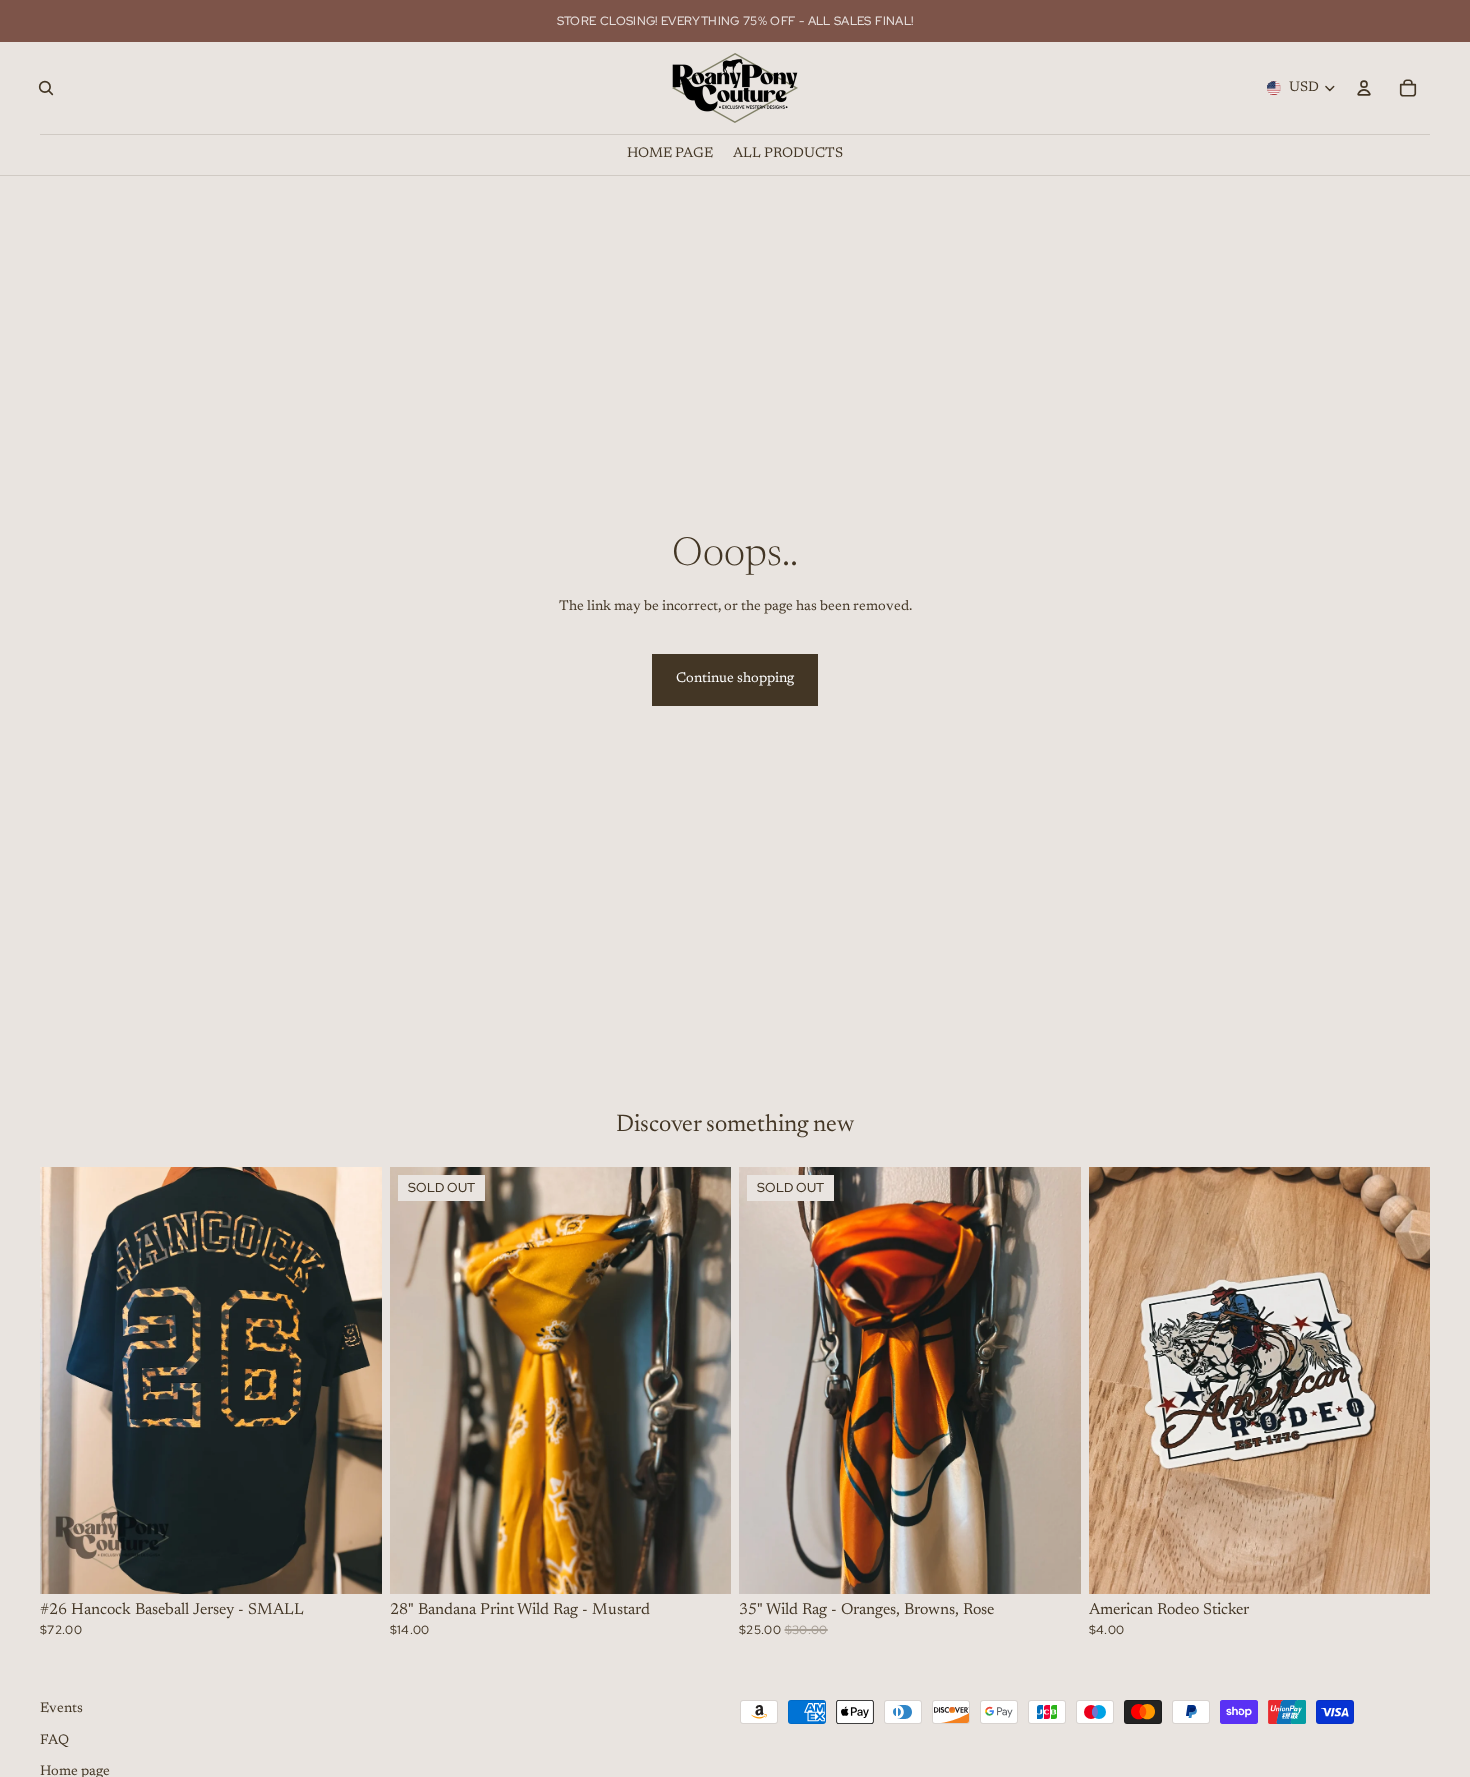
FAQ (54, 1741)
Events (61, 1709)
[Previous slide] (70, 1380)
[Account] (1364, 88)
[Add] (351, 1563)
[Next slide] (352, 1380)
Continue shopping (735, 679)
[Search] (46, 88)
